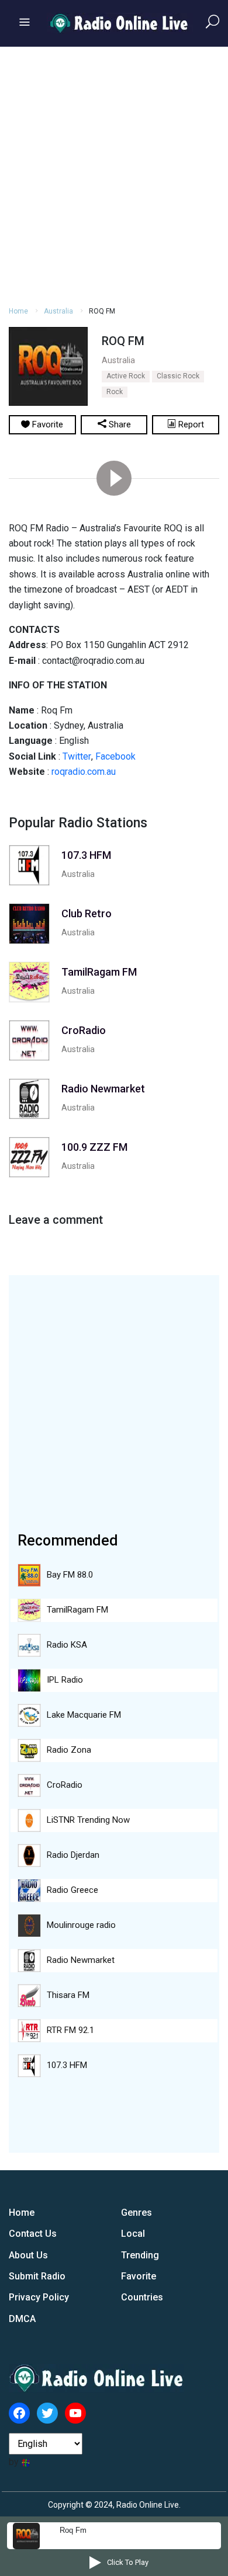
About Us (28, 2255)
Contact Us (33, 2234)
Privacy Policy (39, 2297)
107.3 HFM (67, 2065)
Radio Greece (72, 1890)
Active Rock (126, 376)
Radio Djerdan (73, 1855)
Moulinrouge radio (81, 1925)
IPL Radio (65, 1680)
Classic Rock (178, 376)
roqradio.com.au (84, 772)
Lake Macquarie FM (84, 1715)
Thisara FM (68, 1995)
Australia (58, 311)
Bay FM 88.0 (70, 1575)
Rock (115, 392)
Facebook (115, 756)
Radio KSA (67, 1645)
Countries (142, 2297)
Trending (140, 2255)
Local (133, 2234)
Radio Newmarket (81, 1960)
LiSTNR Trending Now (88, 1820)
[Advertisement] (114, 175)
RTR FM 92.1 (70, 2030)
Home (18, 311)
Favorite (139, 2276)
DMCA (22, 2319)
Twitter (77, 756)
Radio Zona (69, 1750)
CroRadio (65, 1785)
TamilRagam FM (77, 1610)
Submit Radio (37, 2276)
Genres (137, 2213)
